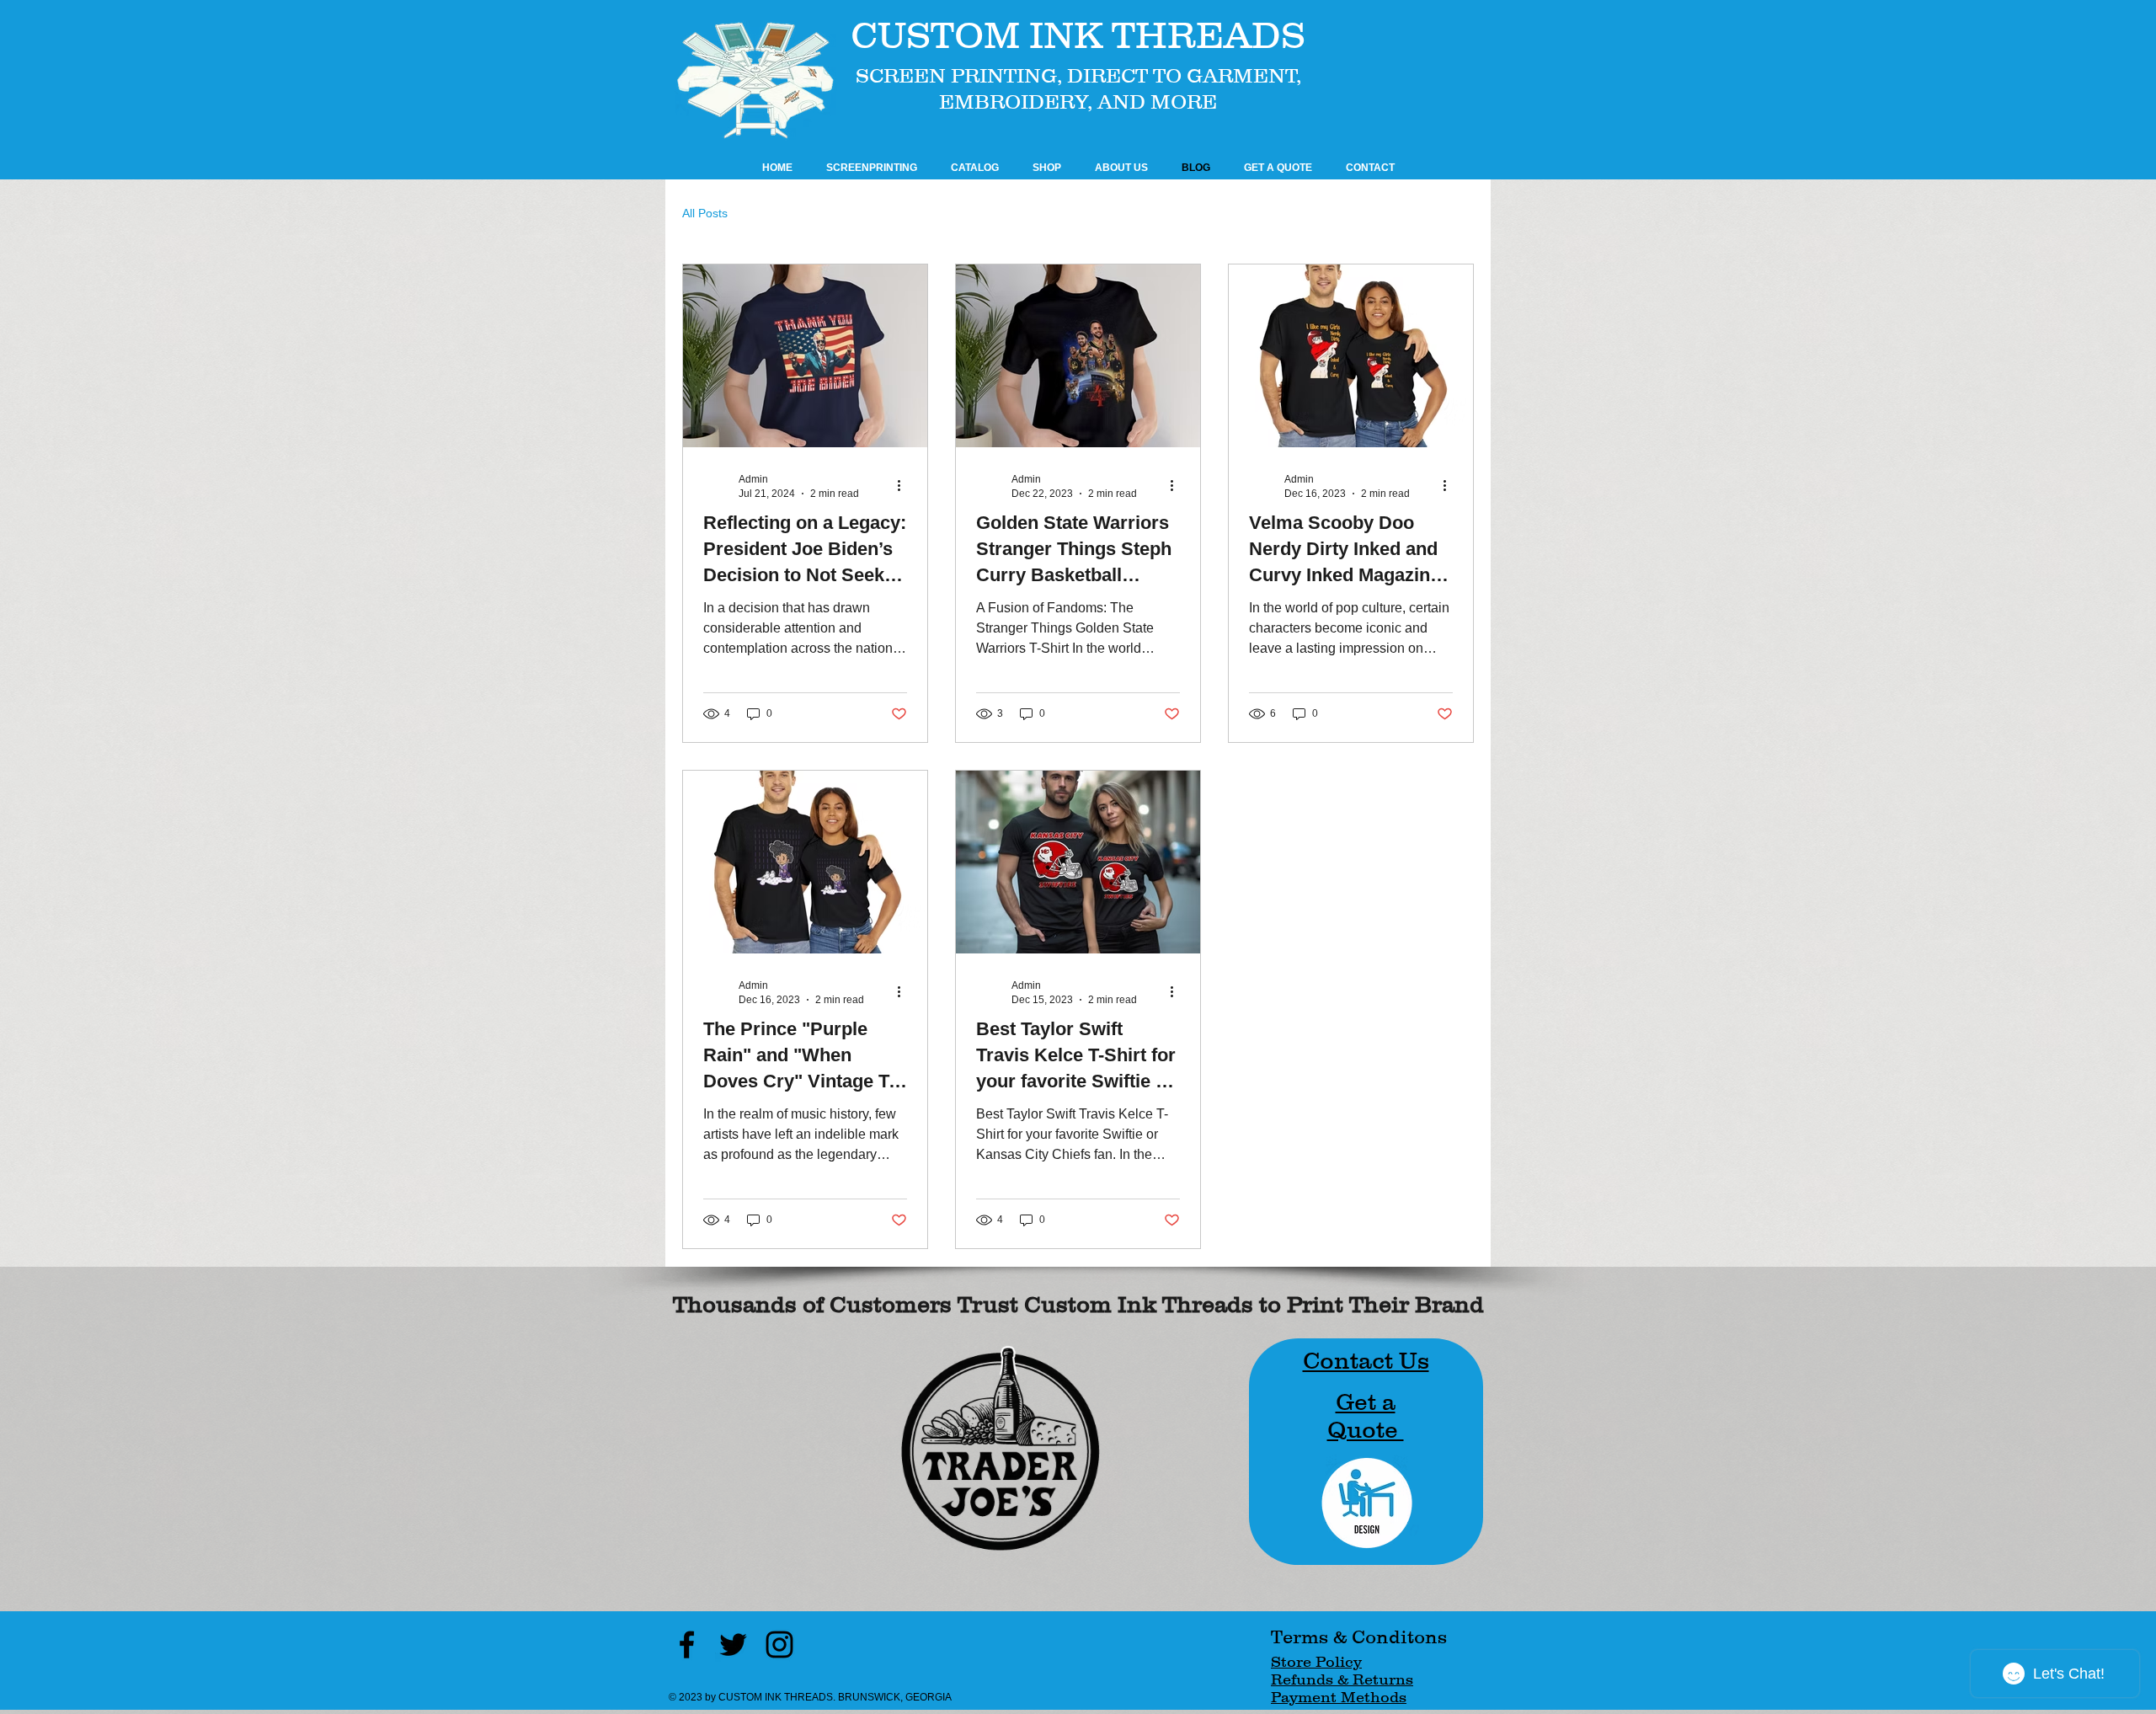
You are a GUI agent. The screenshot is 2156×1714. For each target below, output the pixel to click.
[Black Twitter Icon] (733, 1645)
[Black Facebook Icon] (687, 1645)
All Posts (705, 213)
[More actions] (905, 485)
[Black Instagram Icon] (779, 1645)
